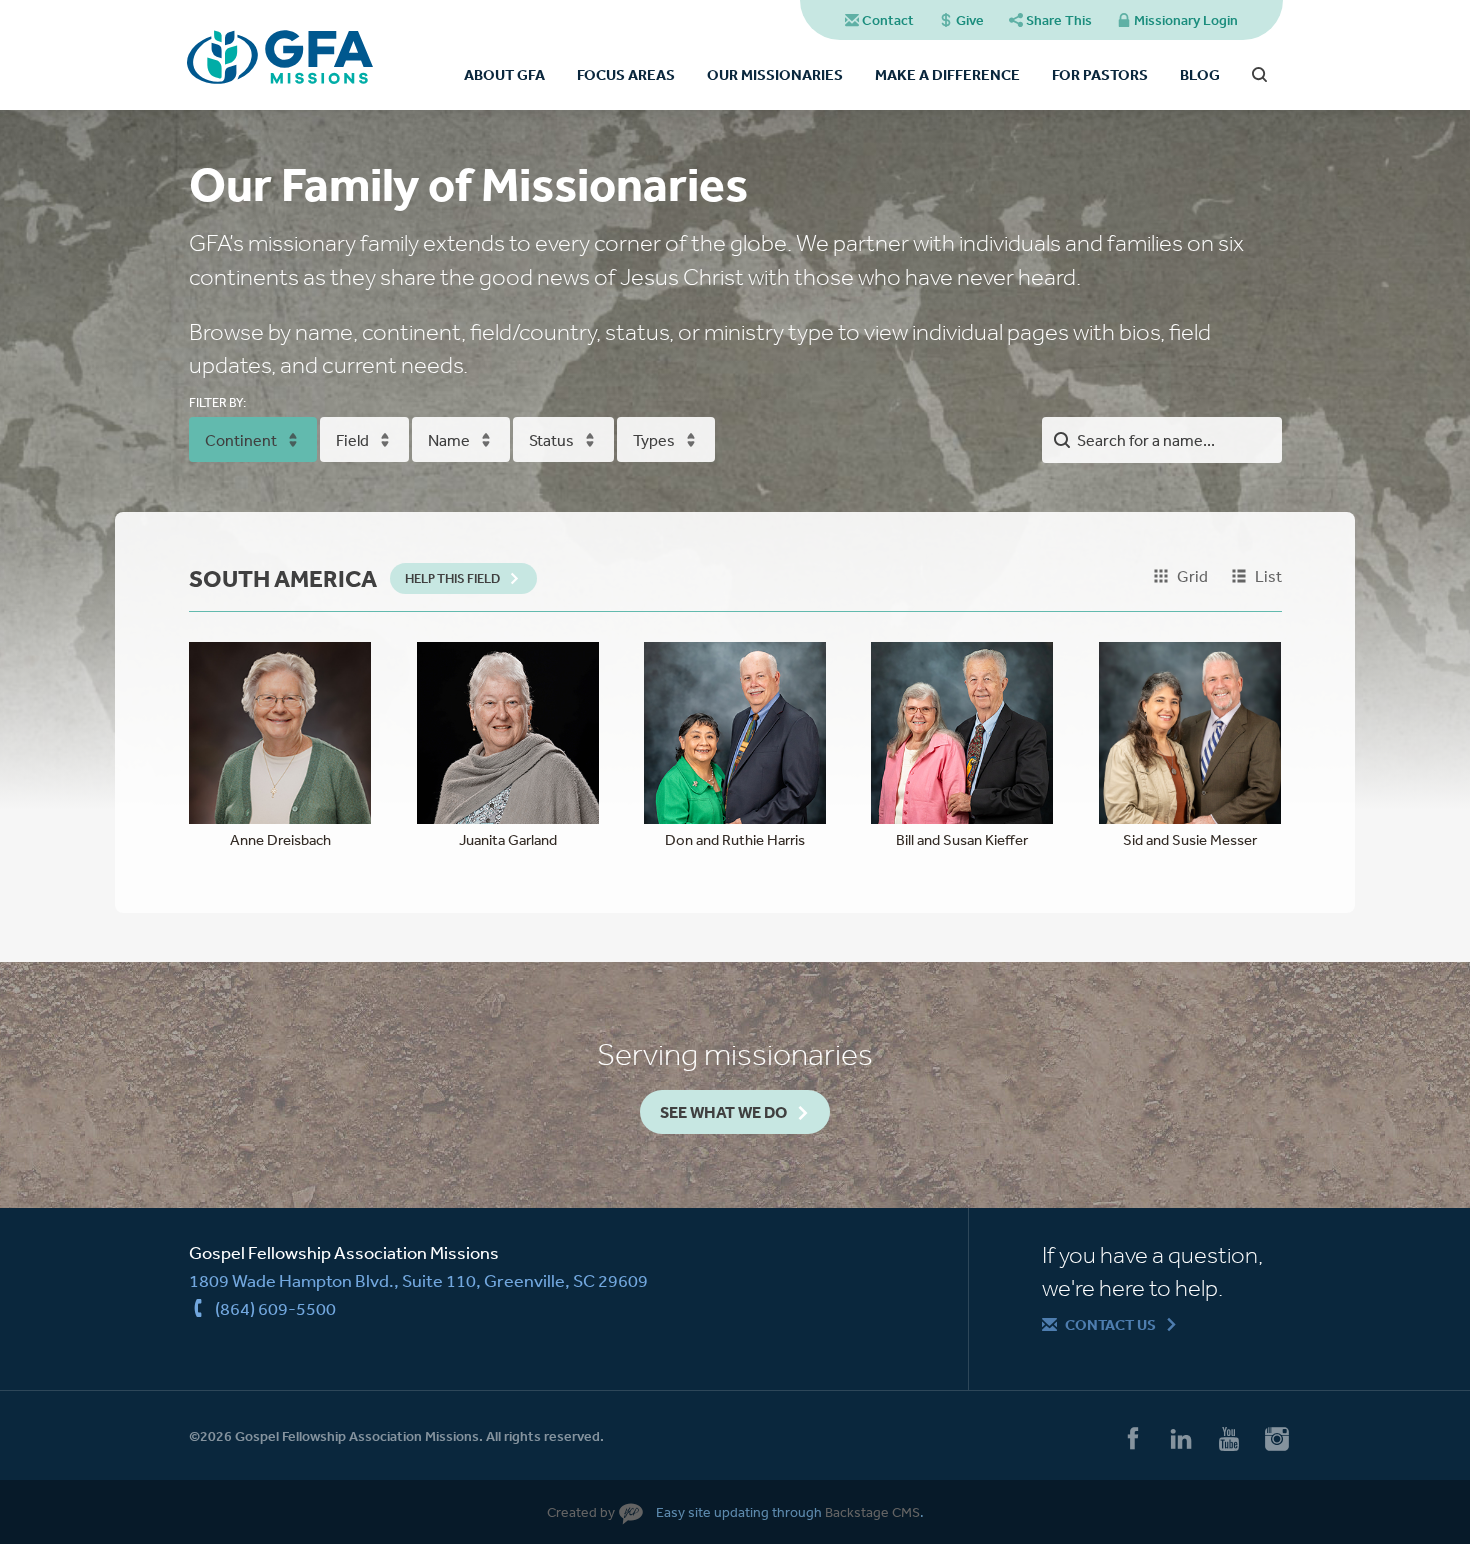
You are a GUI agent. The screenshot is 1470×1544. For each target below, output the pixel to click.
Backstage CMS (872, 1512)
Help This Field (452, 578)
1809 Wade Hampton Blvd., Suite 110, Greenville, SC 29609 (418, 1280)
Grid (1192, 576)
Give (970, 20)
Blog (1200, 74)
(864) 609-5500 (275, 1308)
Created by (581, 1512)
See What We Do (723, 1112)
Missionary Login (1186, 20)
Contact (888, 20)
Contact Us (1110, 1324)
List (1268, 576)
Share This (1059, 20)
